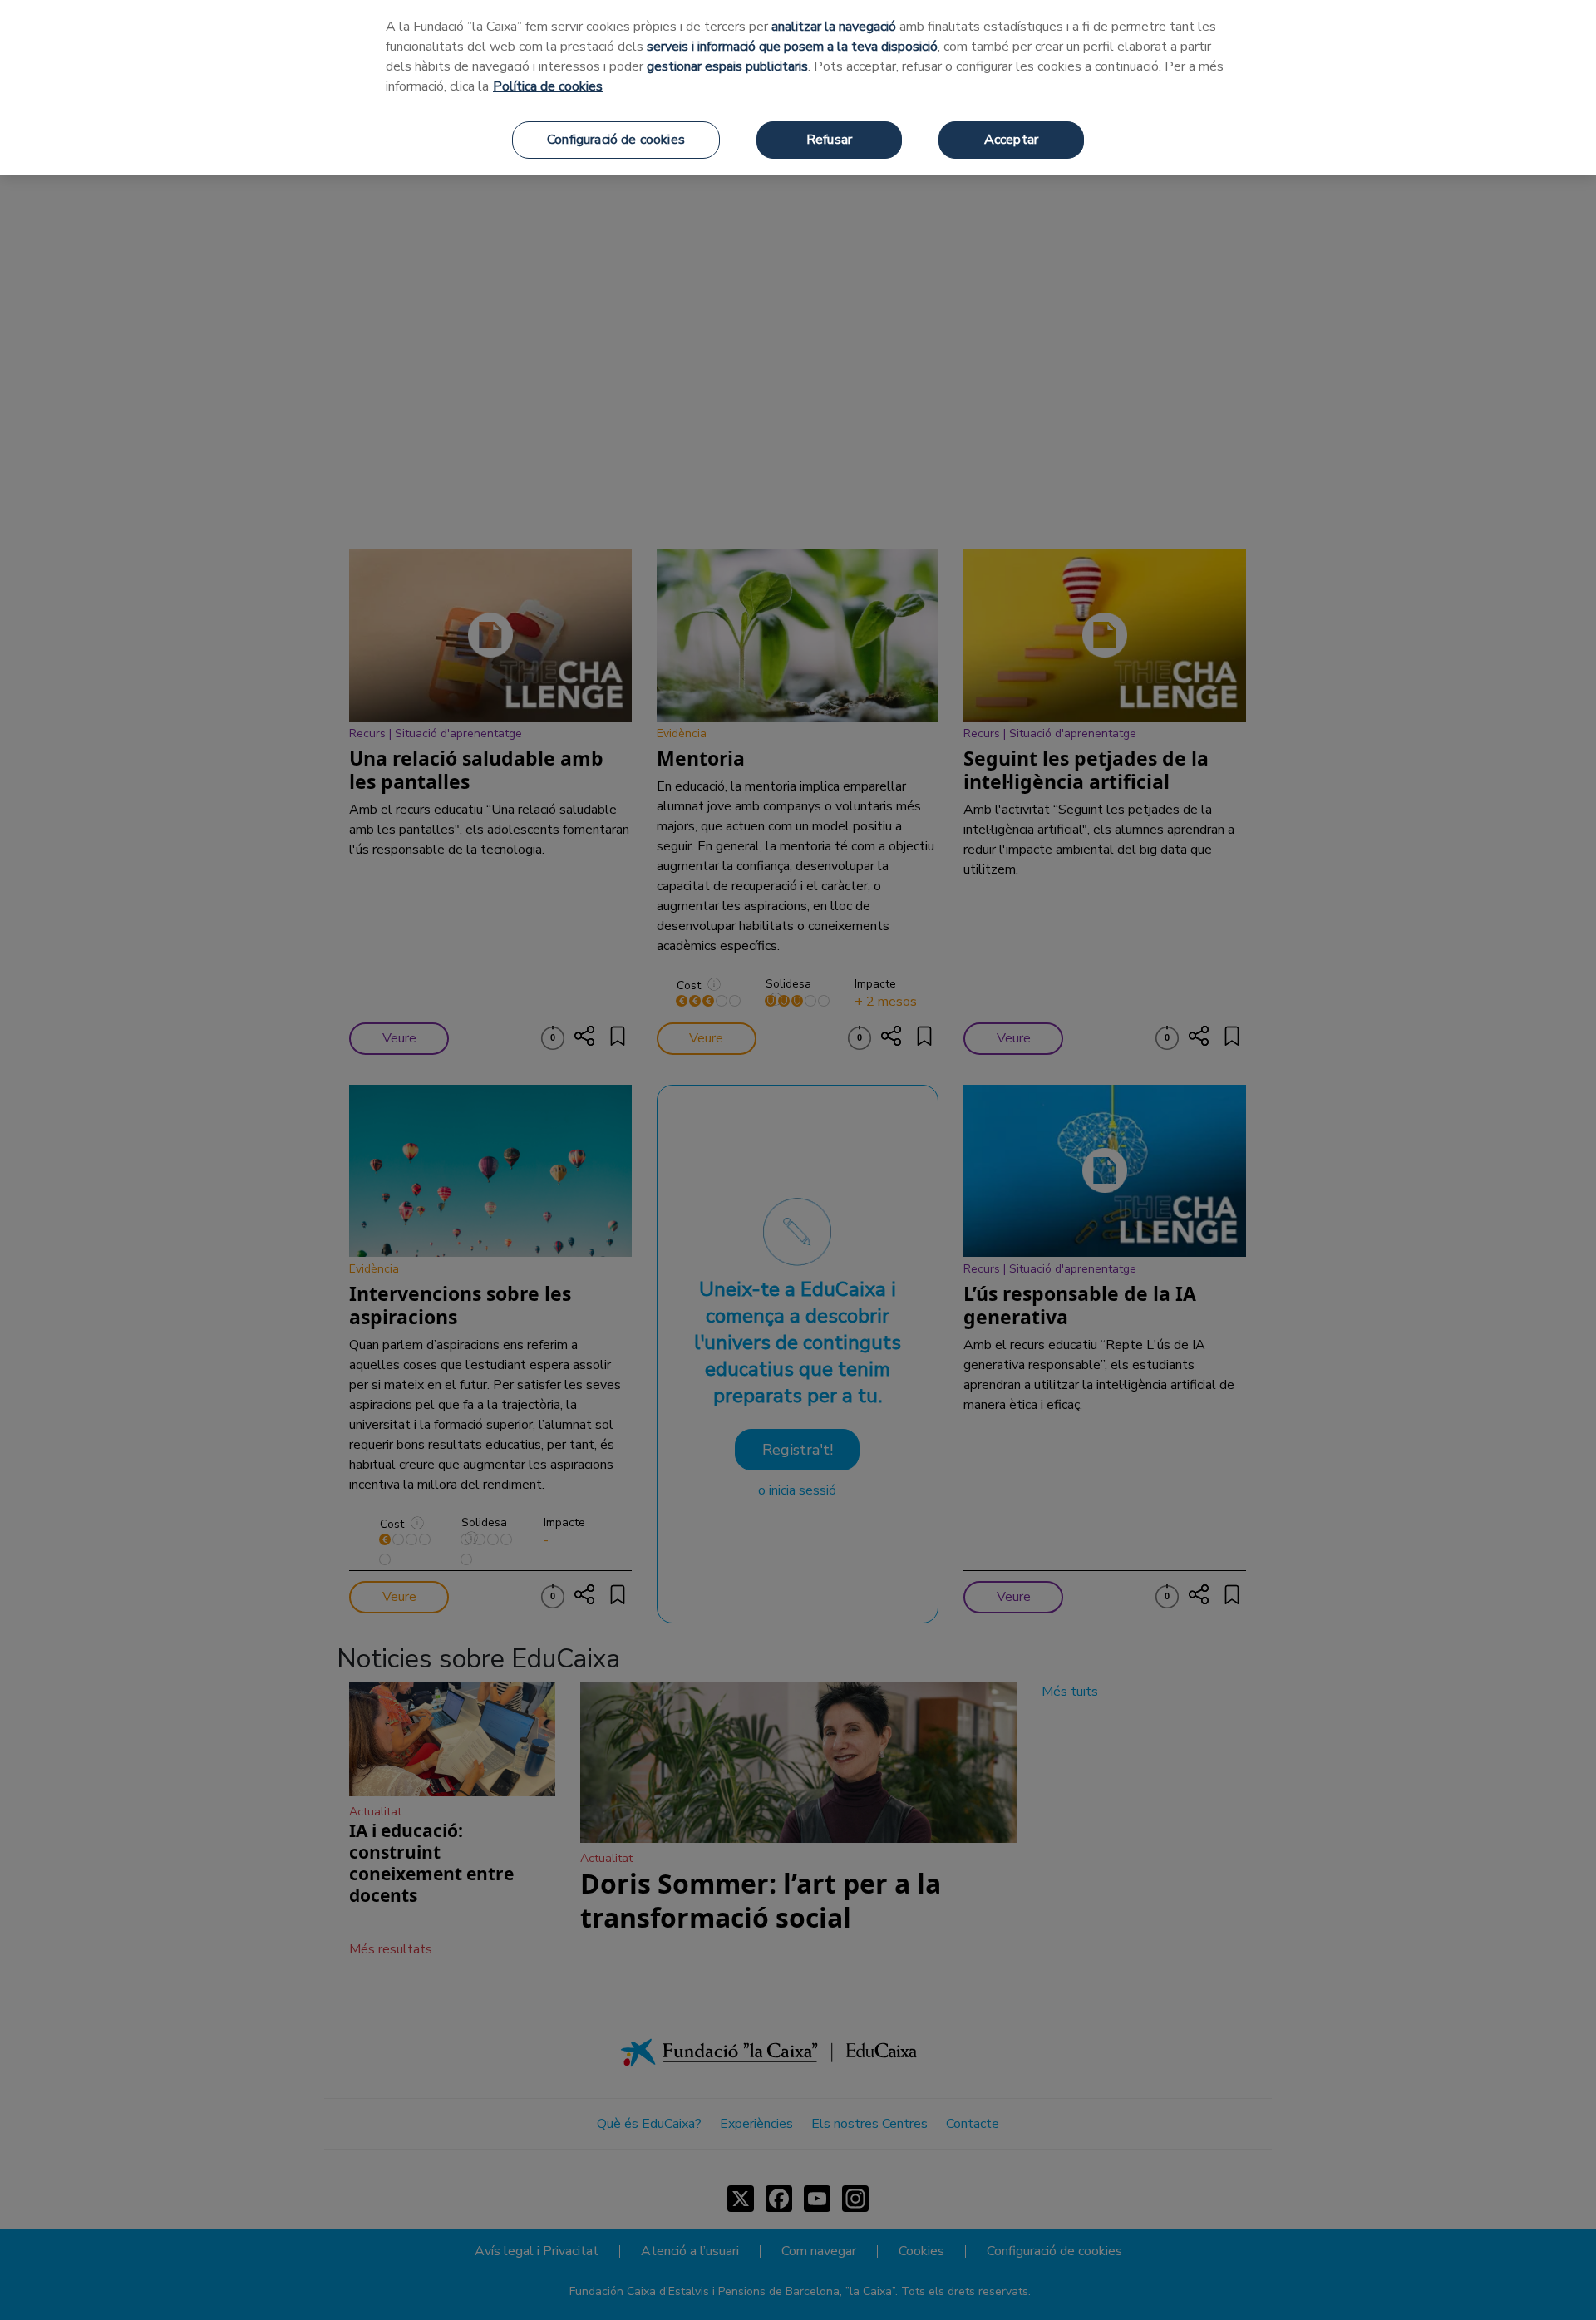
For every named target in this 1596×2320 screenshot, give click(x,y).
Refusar (829, 140)
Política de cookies (548, 86)
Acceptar (1011, 140)
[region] (798, 88)
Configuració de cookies (616, 140)
